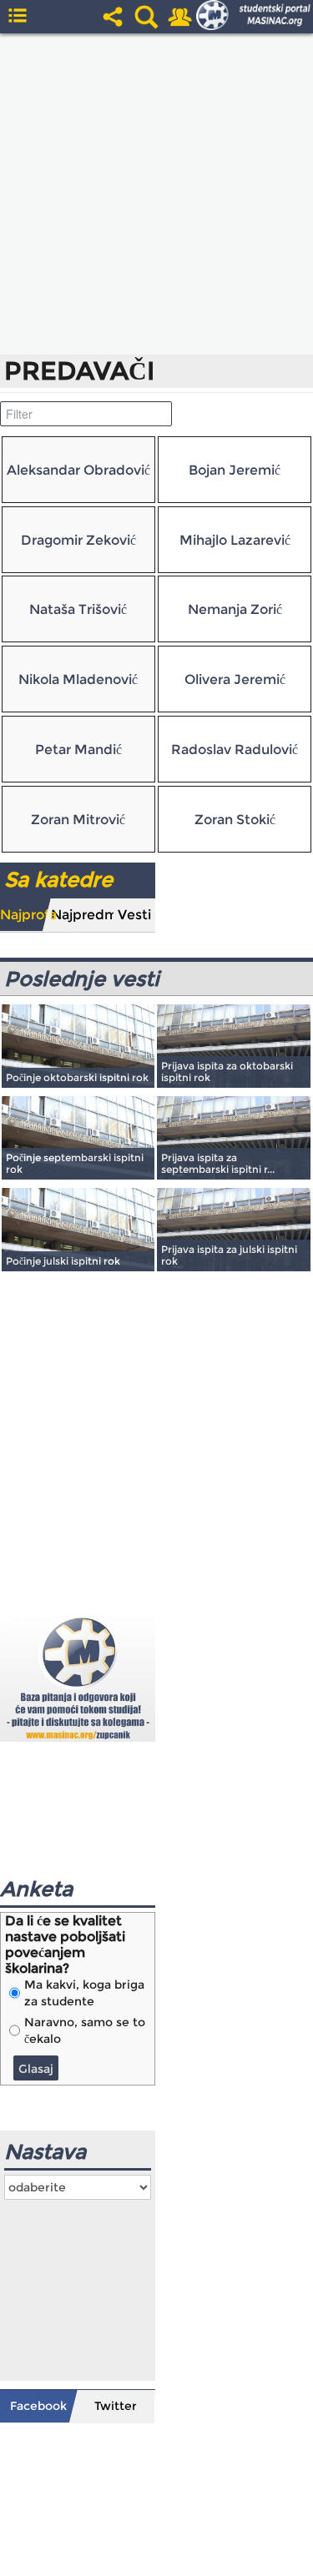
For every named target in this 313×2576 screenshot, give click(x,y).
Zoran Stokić (235, 820)
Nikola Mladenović (78, 679)
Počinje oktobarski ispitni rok (77, 1077)
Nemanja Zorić (235, 609)
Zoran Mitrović (78, 820)
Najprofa (25, 915)
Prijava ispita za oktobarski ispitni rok (227, 1072)
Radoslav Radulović (235, 750)
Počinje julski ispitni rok (63, 1261)
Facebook (38, 2406)
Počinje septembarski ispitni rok (75, 1163)
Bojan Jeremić (235, 470)
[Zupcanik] (78, 1676)
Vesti (134, 915)
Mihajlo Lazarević (235, 540)
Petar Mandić (78, 750)
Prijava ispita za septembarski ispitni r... (218, 1163)
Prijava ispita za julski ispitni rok (229, 1255)
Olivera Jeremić (235, 679)
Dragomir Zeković (78, 540)
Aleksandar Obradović (78, 470)
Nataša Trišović (78, 609)
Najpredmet (82, 915)
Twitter (116, 2406)
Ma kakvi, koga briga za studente (84, 1993)
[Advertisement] (156, 194)
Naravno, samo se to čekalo (85, 2030)
